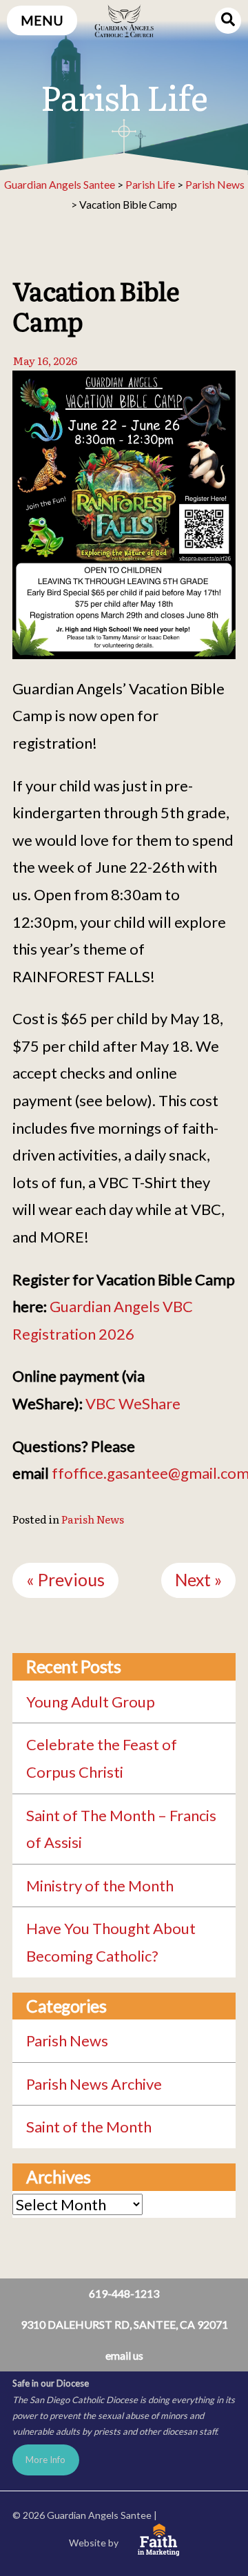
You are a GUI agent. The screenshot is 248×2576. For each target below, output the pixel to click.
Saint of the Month (89, 2127)
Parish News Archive (94, 2084)
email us (124, 2355)
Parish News (93, 1519)
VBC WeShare (133, 1403)
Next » (198, 1580)
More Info (45, 2460)
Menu (42, 20)
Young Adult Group (91, 1702)
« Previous (65, 1580)
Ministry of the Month (100, 1886)
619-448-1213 (124, 2293)
